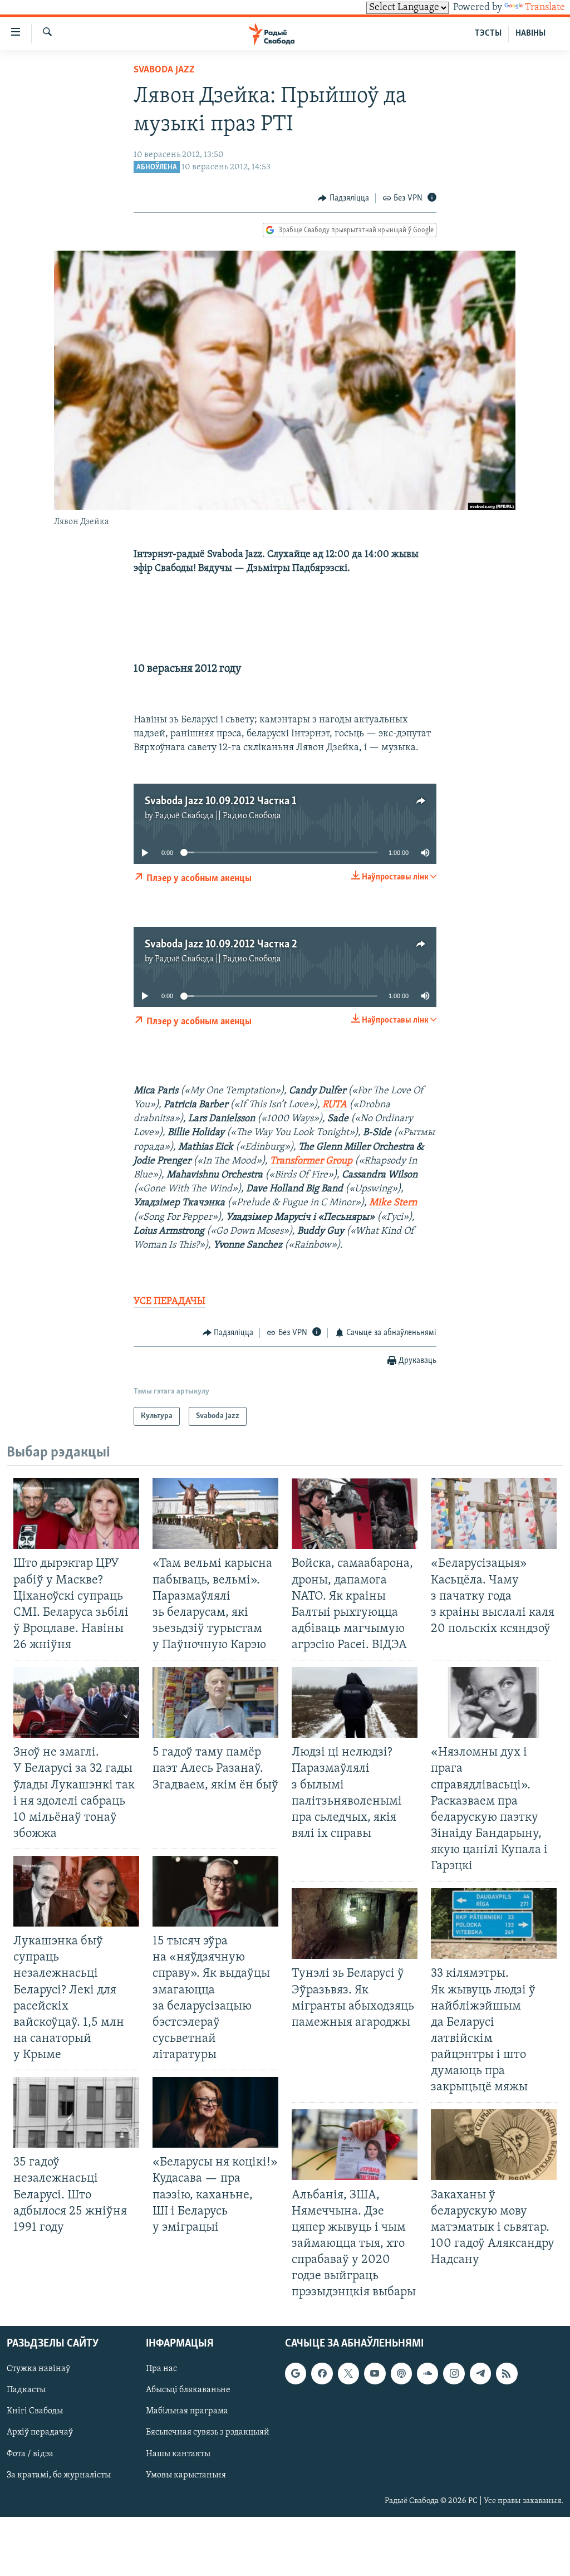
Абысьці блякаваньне (188, 2391)
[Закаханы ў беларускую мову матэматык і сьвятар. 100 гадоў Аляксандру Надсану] (494, 2145)
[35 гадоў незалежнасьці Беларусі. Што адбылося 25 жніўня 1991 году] (76, 2112)
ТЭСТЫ (488, 33)
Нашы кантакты (178, 2454)
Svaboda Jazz (164, 70)
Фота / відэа (30, 2454)
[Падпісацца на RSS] (507, 2374)
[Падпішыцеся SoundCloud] (427, 2374)
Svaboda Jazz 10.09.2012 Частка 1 (220, 801)
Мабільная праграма (187, 2412)
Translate (545, 8)
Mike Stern (393, 1203)
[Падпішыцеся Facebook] (322, 2374)
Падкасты (26, 2391)
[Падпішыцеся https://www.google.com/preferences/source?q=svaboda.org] (296, 2374)
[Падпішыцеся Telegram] (480, 2374)
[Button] (343, 198)
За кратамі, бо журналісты (59, 2475)
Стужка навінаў (38, 2369)
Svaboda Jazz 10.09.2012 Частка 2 (221, 945)
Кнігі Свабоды (35, 2412)
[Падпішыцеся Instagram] (454, 2374)
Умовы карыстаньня (186, 2475)
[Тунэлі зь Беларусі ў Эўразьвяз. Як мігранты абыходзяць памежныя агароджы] (355, 1924)
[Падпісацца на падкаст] (401, 2374)
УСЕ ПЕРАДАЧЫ (169, 1302)
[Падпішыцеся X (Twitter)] (348, 2374)
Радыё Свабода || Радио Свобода (218, 816)
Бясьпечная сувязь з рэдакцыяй (208, 2433)
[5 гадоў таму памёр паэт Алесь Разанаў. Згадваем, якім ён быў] (215, 1702)
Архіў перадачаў (40, 2433)
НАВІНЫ (530, 33)
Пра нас (161, 2369)
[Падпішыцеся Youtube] (375, 2374)
